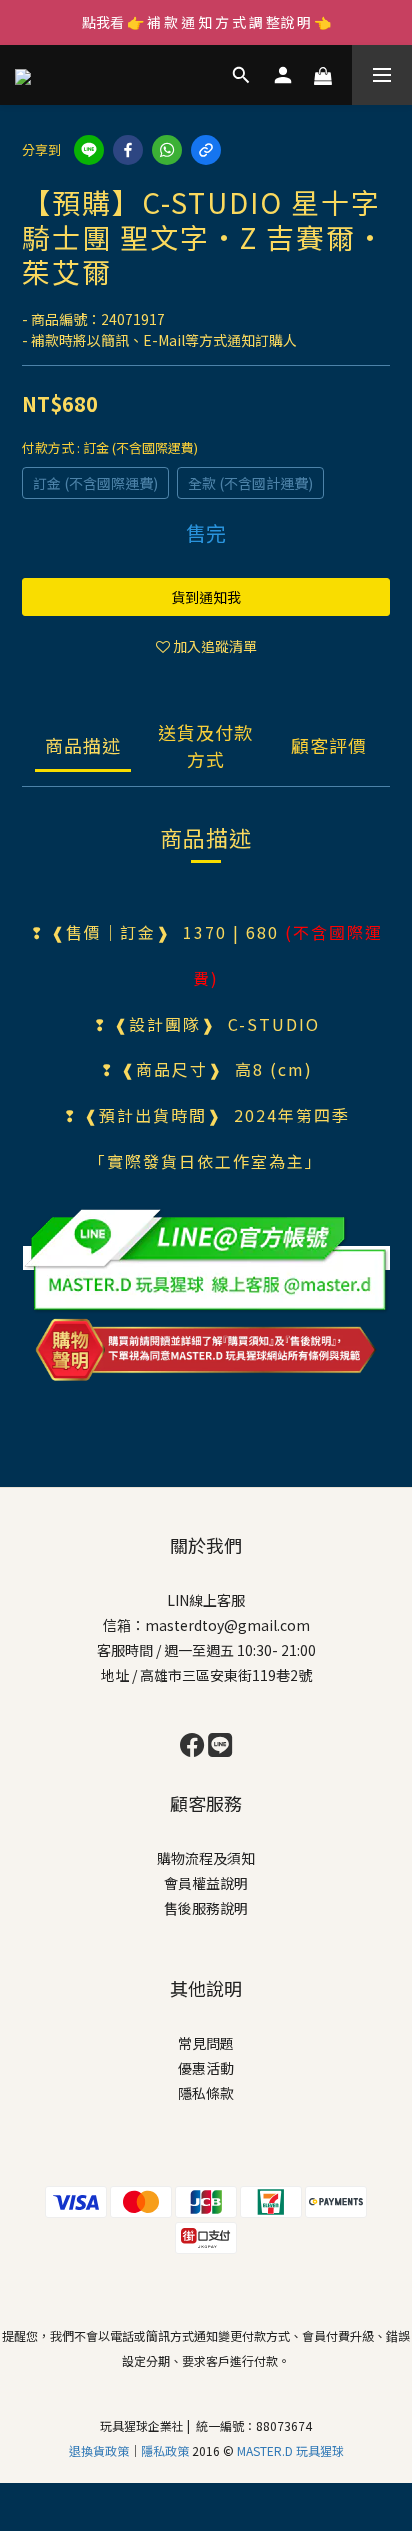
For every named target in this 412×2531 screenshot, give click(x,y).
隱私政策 (166, 2450)
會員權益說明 (206, 1883)
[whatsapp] (167, 150)
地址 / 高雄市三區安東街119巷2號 (206, 1675)
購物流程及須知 (206, 1858)
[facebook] (128, 150)
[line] (89, 150)
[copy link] (206, 150)
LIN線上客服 (206, 1600)
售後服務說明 (206, 1908)
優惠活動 (206, 2068)
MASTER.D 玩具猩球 (290, 2450)
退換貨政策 (99, 2450)
